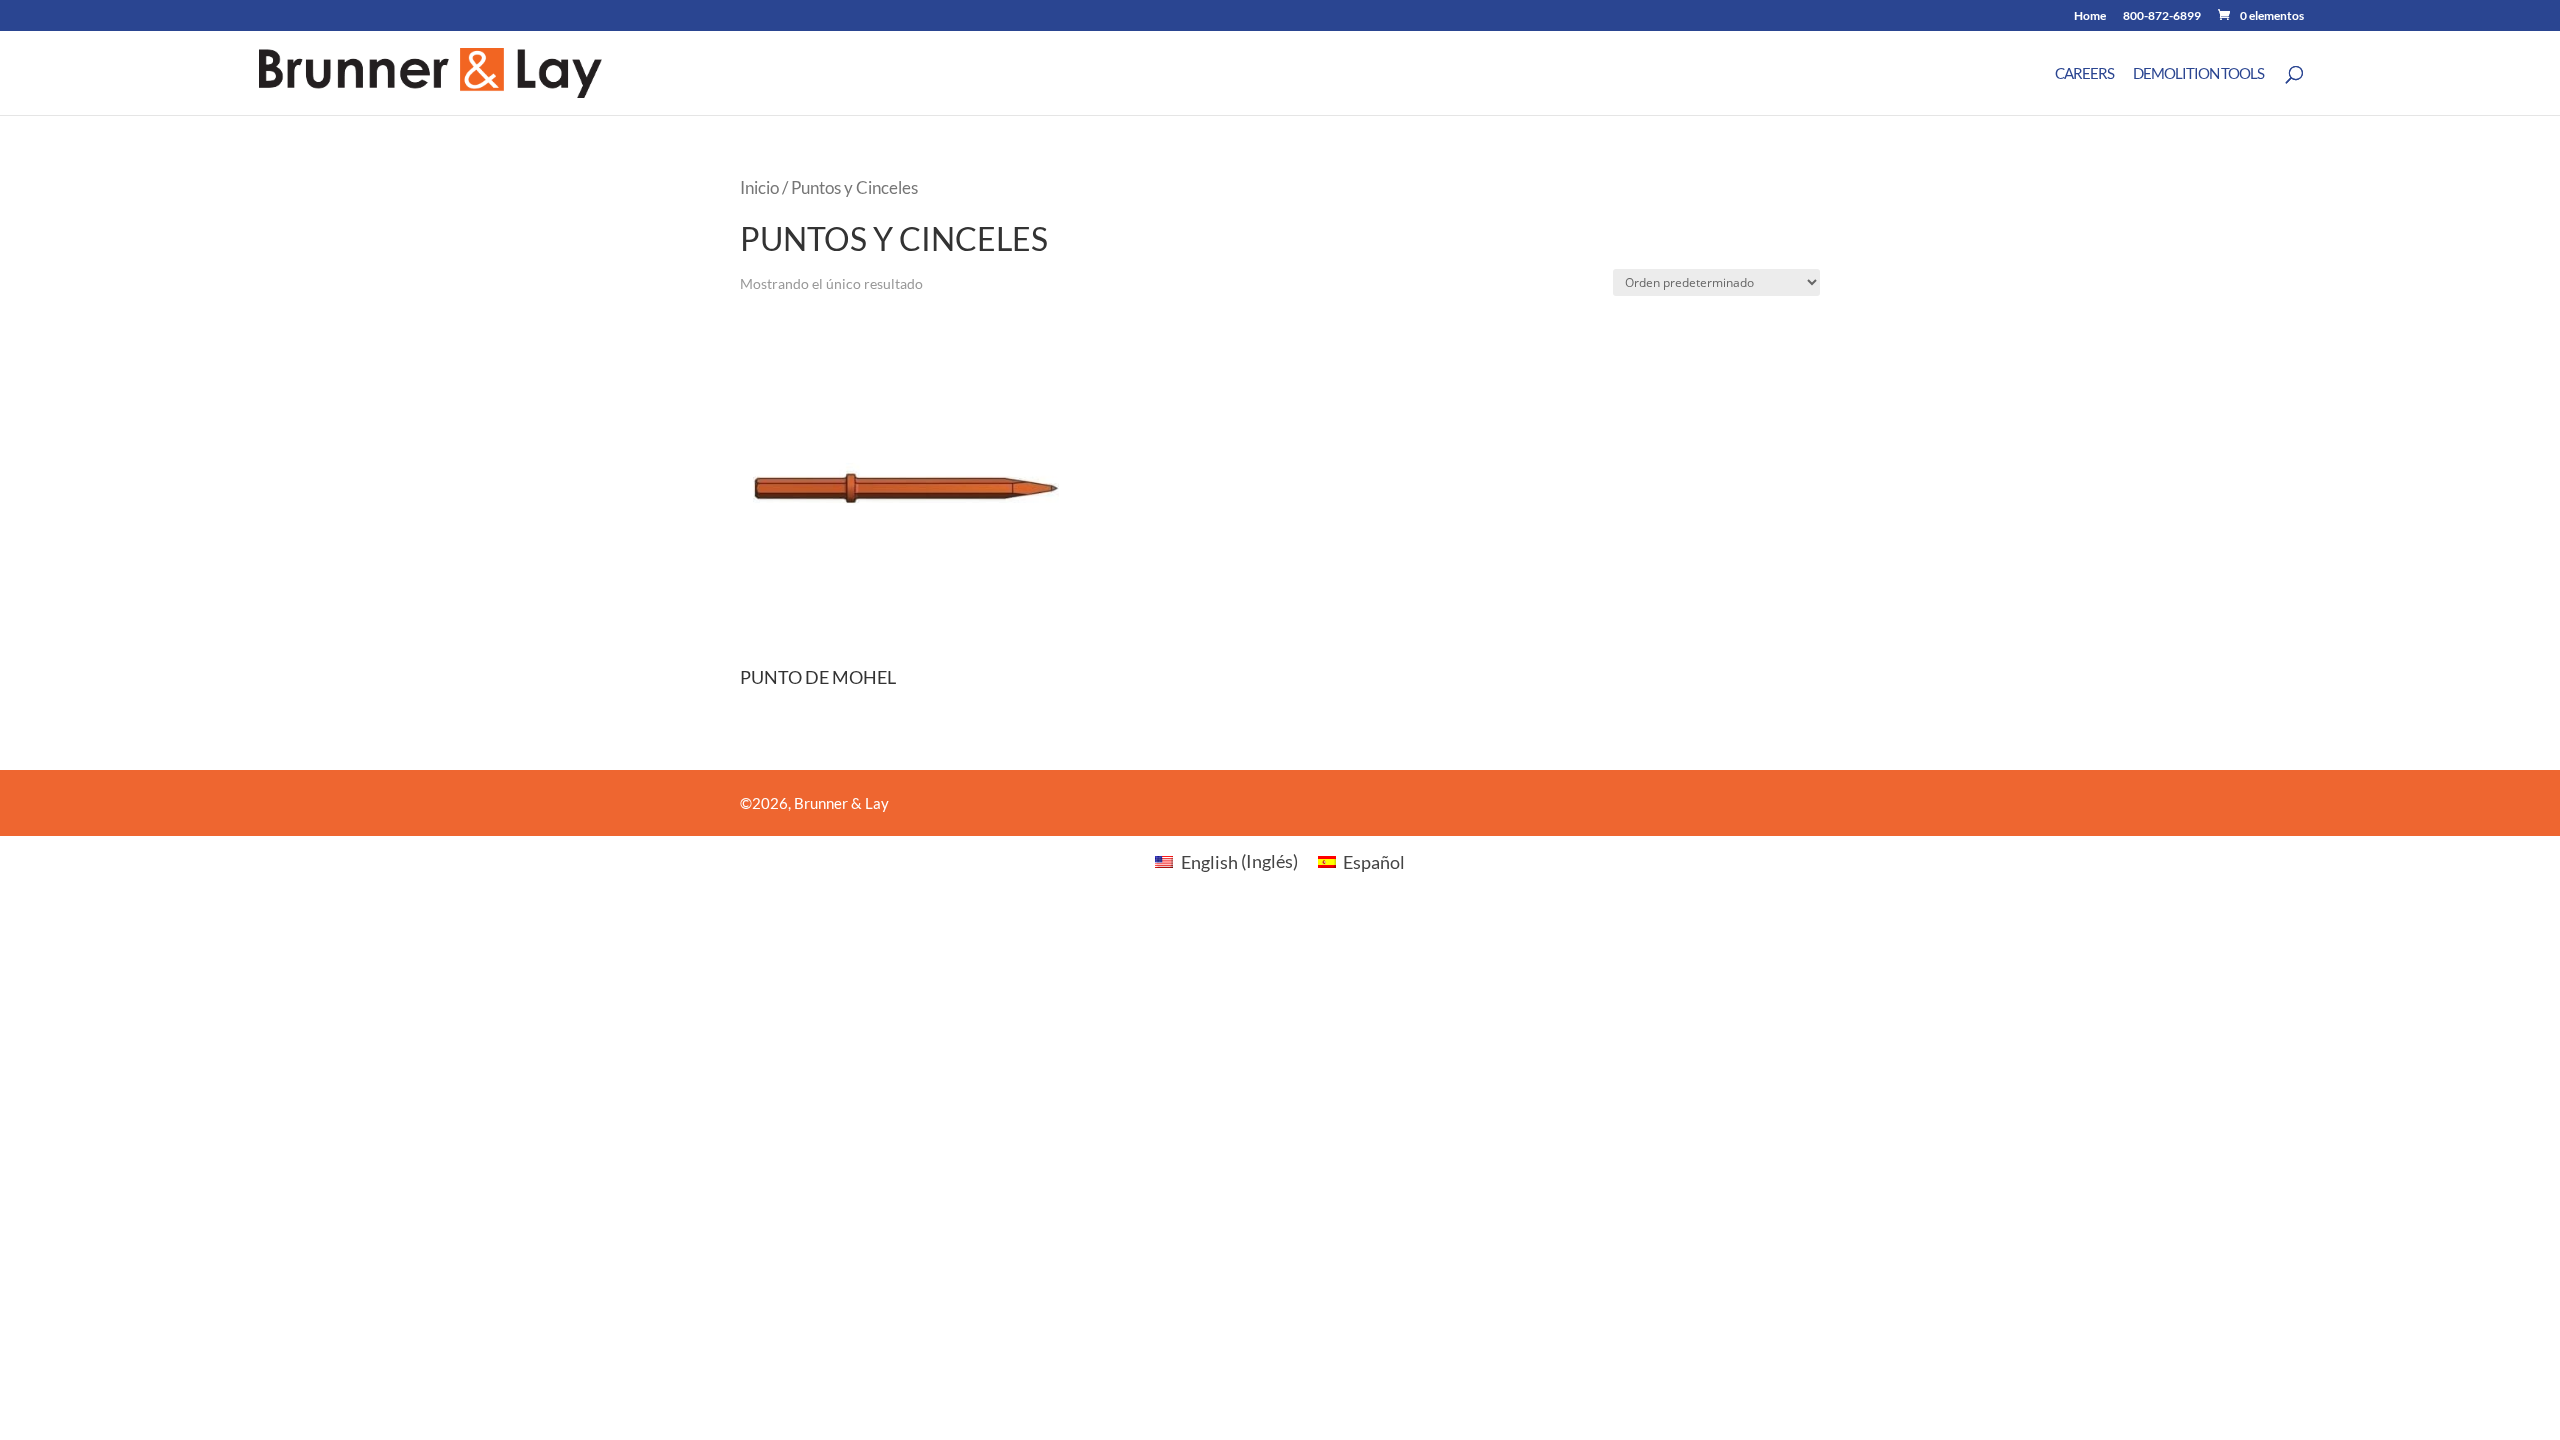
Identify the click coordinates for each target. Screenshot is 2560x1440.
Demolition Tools (2198, 74)
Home (2090, 16)
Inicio (759, 188)
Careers (2084, 74)
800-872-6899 (2162, 16)
